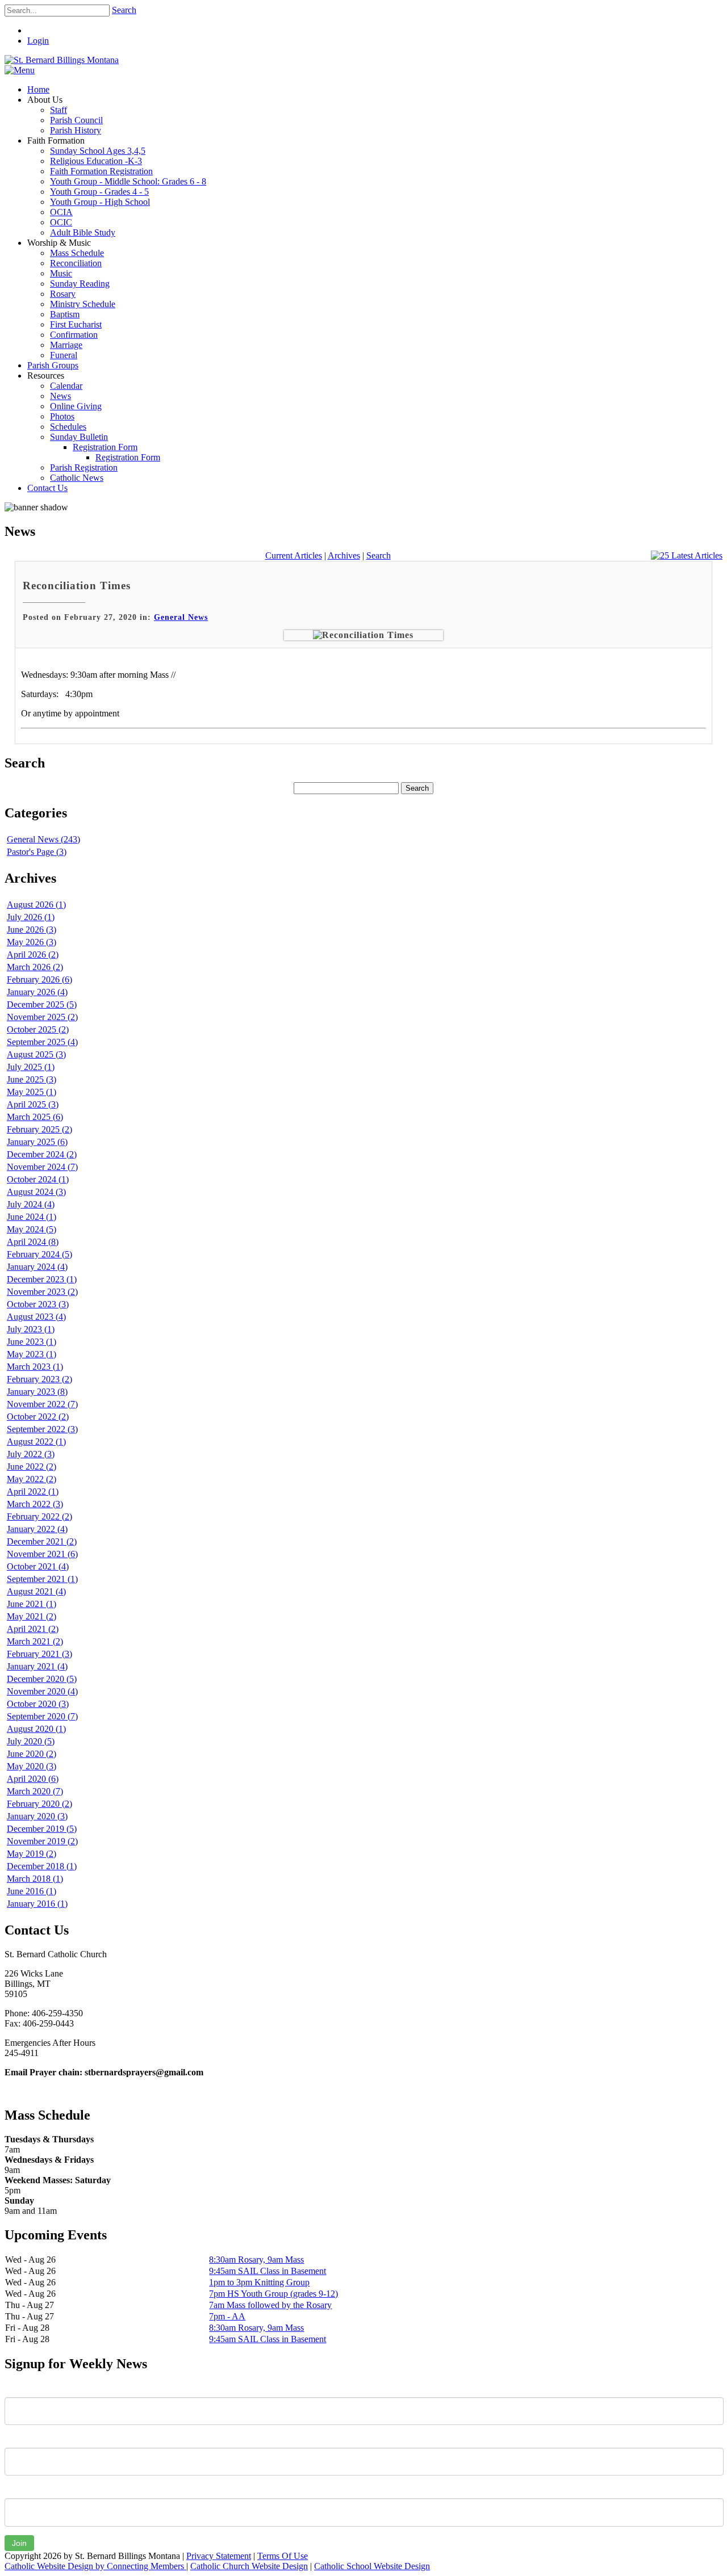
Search (124, 10)
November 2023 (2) (42, 1292)
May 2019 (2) (32, 1854)
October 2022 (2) (38, 1417)
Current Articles (294, 555)
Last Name (25, 2439)
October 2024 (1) (38, 1179)
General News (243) (43, 839)
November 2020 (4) (42, 1691)
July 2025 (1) (31, 1067)
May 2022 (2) (32, 1479)
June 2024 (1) (32, 1217)
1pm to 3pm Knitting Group (259, 2282)
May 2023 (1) (32, 1354)
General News (181, 617)
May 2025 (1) (32, 1092)
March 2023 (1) (35, 1367)
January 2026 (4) (37, 992)
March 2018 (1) (35, 1879)
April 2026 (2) (33, 955)
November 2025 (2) (42, 1017)
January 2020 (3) (37, 1816)
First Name (25, 2389)
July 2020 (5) (31, 1741)
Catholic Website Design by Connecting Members (95, 2566)
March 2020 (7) (35, 1791)
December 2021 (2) (42, 1541)
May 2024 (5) (32, 1229)
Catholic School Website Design (372, 2566)
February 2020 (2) (39, 1804)
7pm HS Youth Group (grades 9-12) (273, 2294)
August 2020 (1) (36, 1729)
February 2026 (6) (39, 979)
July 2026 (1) (31, 917)
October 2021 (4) (38, 1566)
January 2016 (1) (37, 1904)
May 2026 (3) (32, 942)
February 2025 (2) (39, 1129)
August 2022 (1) (36, 1442)
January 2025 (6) (37, 1142)
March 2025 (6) (35, 1117)
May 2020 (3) (32, 1766)
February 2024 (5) (39, 1254)
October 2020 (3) (38, 1704)
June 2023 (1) (32, 1342)
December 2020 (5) (42, 1679)
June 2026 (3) (32, 930)
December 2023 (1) (42, 1279)
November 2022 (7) (42, 1404)
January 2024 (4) (37, 1267)
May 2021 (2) (32, 1616)
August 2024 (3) (36, 1192)
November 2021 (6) (42, 1554)
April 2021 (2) (33, 1629)
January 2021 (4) (37, 1666)
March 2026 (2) (35, 967)
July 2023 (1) (31, 1329)
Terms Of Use (283, 2556)
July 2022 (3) (31, 1454)
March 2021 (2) (35, 1641)
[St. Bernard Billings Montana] (62, 60)
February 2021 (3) (39, 1654)
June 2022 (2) (32, 1467)
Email (15, 2490)
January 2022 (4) (37, 1529)
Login (38, 41)
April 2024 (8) (33, 1242)
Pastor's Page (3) (37, 852)
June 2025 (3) (32, 1079)
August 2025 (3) (36, 1054)
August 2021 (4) (36, 1591)
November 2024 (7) (42, 1167)
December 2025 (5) (42, 1004)
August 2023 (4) (36, 1317)
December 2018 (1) (42, 1866)
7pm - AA (227, 2316)
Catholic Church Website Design (249, 2566)
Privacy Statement (219, 2556)
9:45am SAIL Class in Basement (268, 2271)
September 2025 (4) (42, 1042)
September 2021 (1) (42, 1579)
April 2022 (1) (33, 1492)
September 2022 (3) (42, 1429)
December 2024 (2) (42, 1154)
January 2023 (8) (37, 1392)
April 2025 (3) (33, 1104)
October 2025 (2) (38, 1029)
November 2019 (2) (42, 1841)
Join (19, 2543)
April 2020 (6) (33, 1779)
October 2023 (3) (38, 1304)
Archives (344, 555)
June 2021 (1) (32, 1604)
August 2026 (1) (36, 905)
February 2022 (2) (39, 1516)
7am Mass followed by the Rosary (270, 2305)
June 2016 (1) (32, 1891)
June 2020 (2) (32, 1754)
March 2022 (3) (35, 1504)
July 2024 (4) (31, 1204)
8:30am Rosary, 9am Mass (256, 2260)
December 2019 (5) (42, 1829)
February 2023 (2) (39, 1379)
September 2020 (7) (42, 1716)
